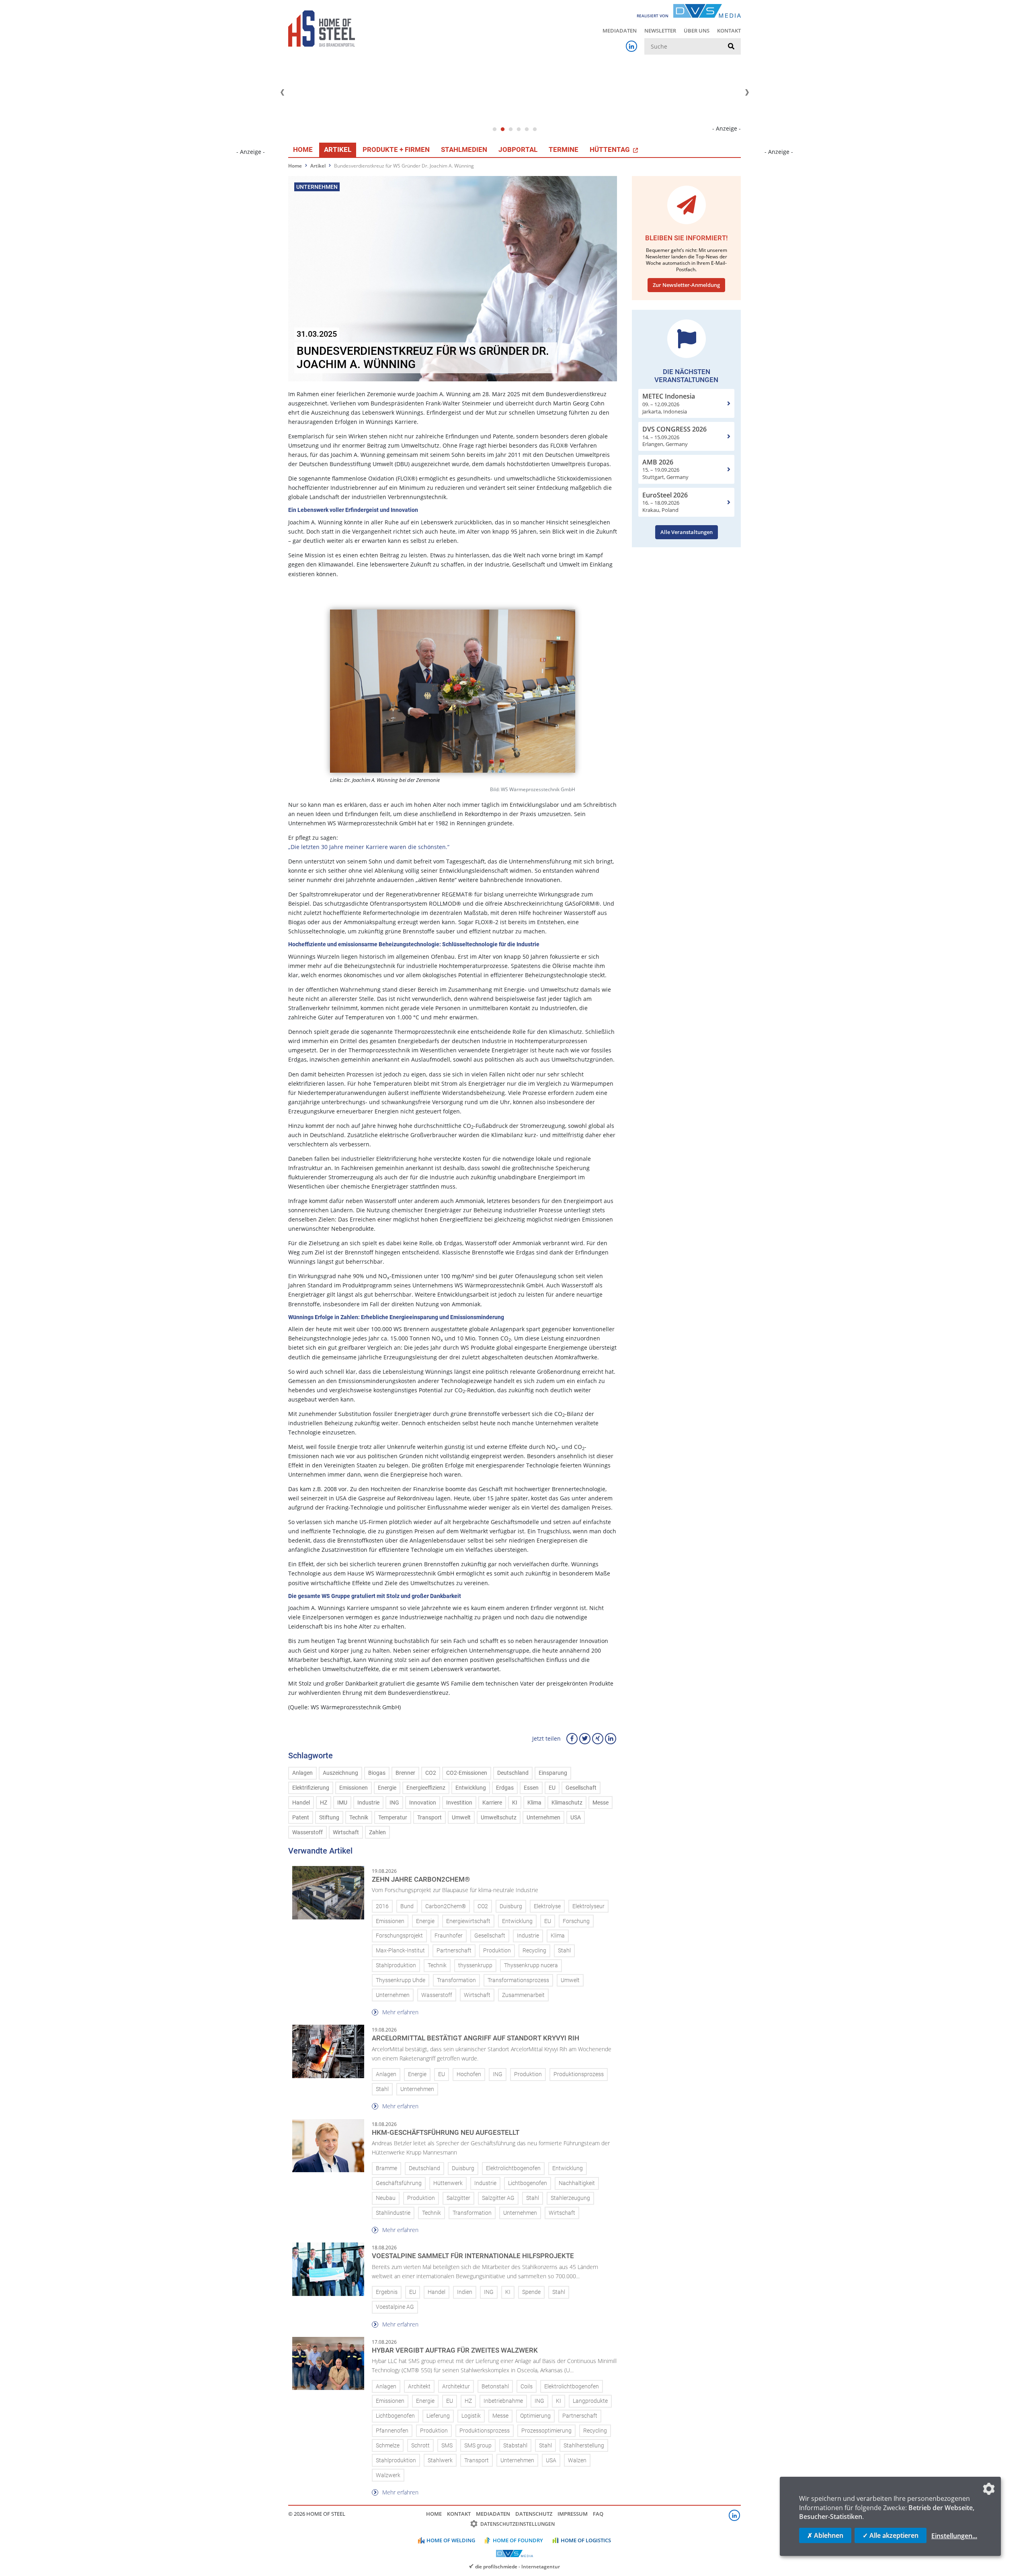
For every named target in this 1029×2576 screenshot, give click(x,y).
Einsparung (553, 1773)
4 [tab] (519, 129)
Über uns (697, 31)
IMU (342, 1803)
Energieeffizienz (426, 1788)
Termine (564, 149)
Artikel (338, 149)
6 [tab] (535, 129)
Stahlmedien (464, 149)
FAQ (598, 2514)
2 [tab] (502, 129)
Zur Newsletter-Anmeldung (686, 285)
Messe (601, 1803)
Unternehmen (543, 1818)
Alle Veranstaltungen (687, 532)
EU (552, 1788)
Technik (359, 1818)
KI (515, 1803)
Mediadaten (620, 31)
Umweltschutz (499, 1818)
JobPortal (518, 149)
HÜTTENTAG (611, 149)
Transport (429, 1818)
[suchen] (731, 47)
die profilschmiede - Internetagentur (518, 2566)
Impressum (573, 2514)
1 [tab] (494, 129)
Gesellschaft (581, 1788)
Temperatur (393, 1818)
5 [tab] (527, 129)
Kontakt (729, 31)
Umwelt (461, 1818)
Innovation (423, 1803)
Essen (531, 1788)
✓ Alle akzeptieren (891, 2535)
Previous (282, 92)
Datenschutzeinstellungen (518, 2524)
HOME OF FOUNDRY (518, 2540)
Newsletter (660, 31)
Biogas (377, 1773)
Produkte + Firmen (396, 149)
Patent (301, 1818)
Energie (387, 1788)
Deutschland (513, 1773)
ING (394, 1803)
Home (303, 149)
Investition (459, 1803)
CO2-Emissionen (467, 1773)
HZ (324, 1803)
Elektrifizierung (311, 1788)
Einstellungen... (954, 2536)
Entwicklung (471, 1788)
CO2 (431, 1773)
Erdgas (505, 1788)
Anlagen (302, 1773)
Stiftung (329, 1818)
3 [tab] (510, 129)
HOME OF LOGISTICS (586, 2540)
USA (576, 1818)
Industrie (368, 1803)
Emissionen (354, 1788)
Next (747, 92)
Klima (534, 1803)
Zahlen (377, 1832)
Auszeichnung (340, 1773)
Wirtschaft (346, 1832)
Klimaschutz (567, 1803)
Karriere (492, 1803)
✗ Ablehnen (825, 2535)
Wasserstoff (307, 1832)
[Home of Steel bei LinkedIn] (631, 46)
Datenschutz (534, 2514)
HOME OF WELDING (451, 2540)
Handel (301, 1803)
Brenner (405, 1773)
